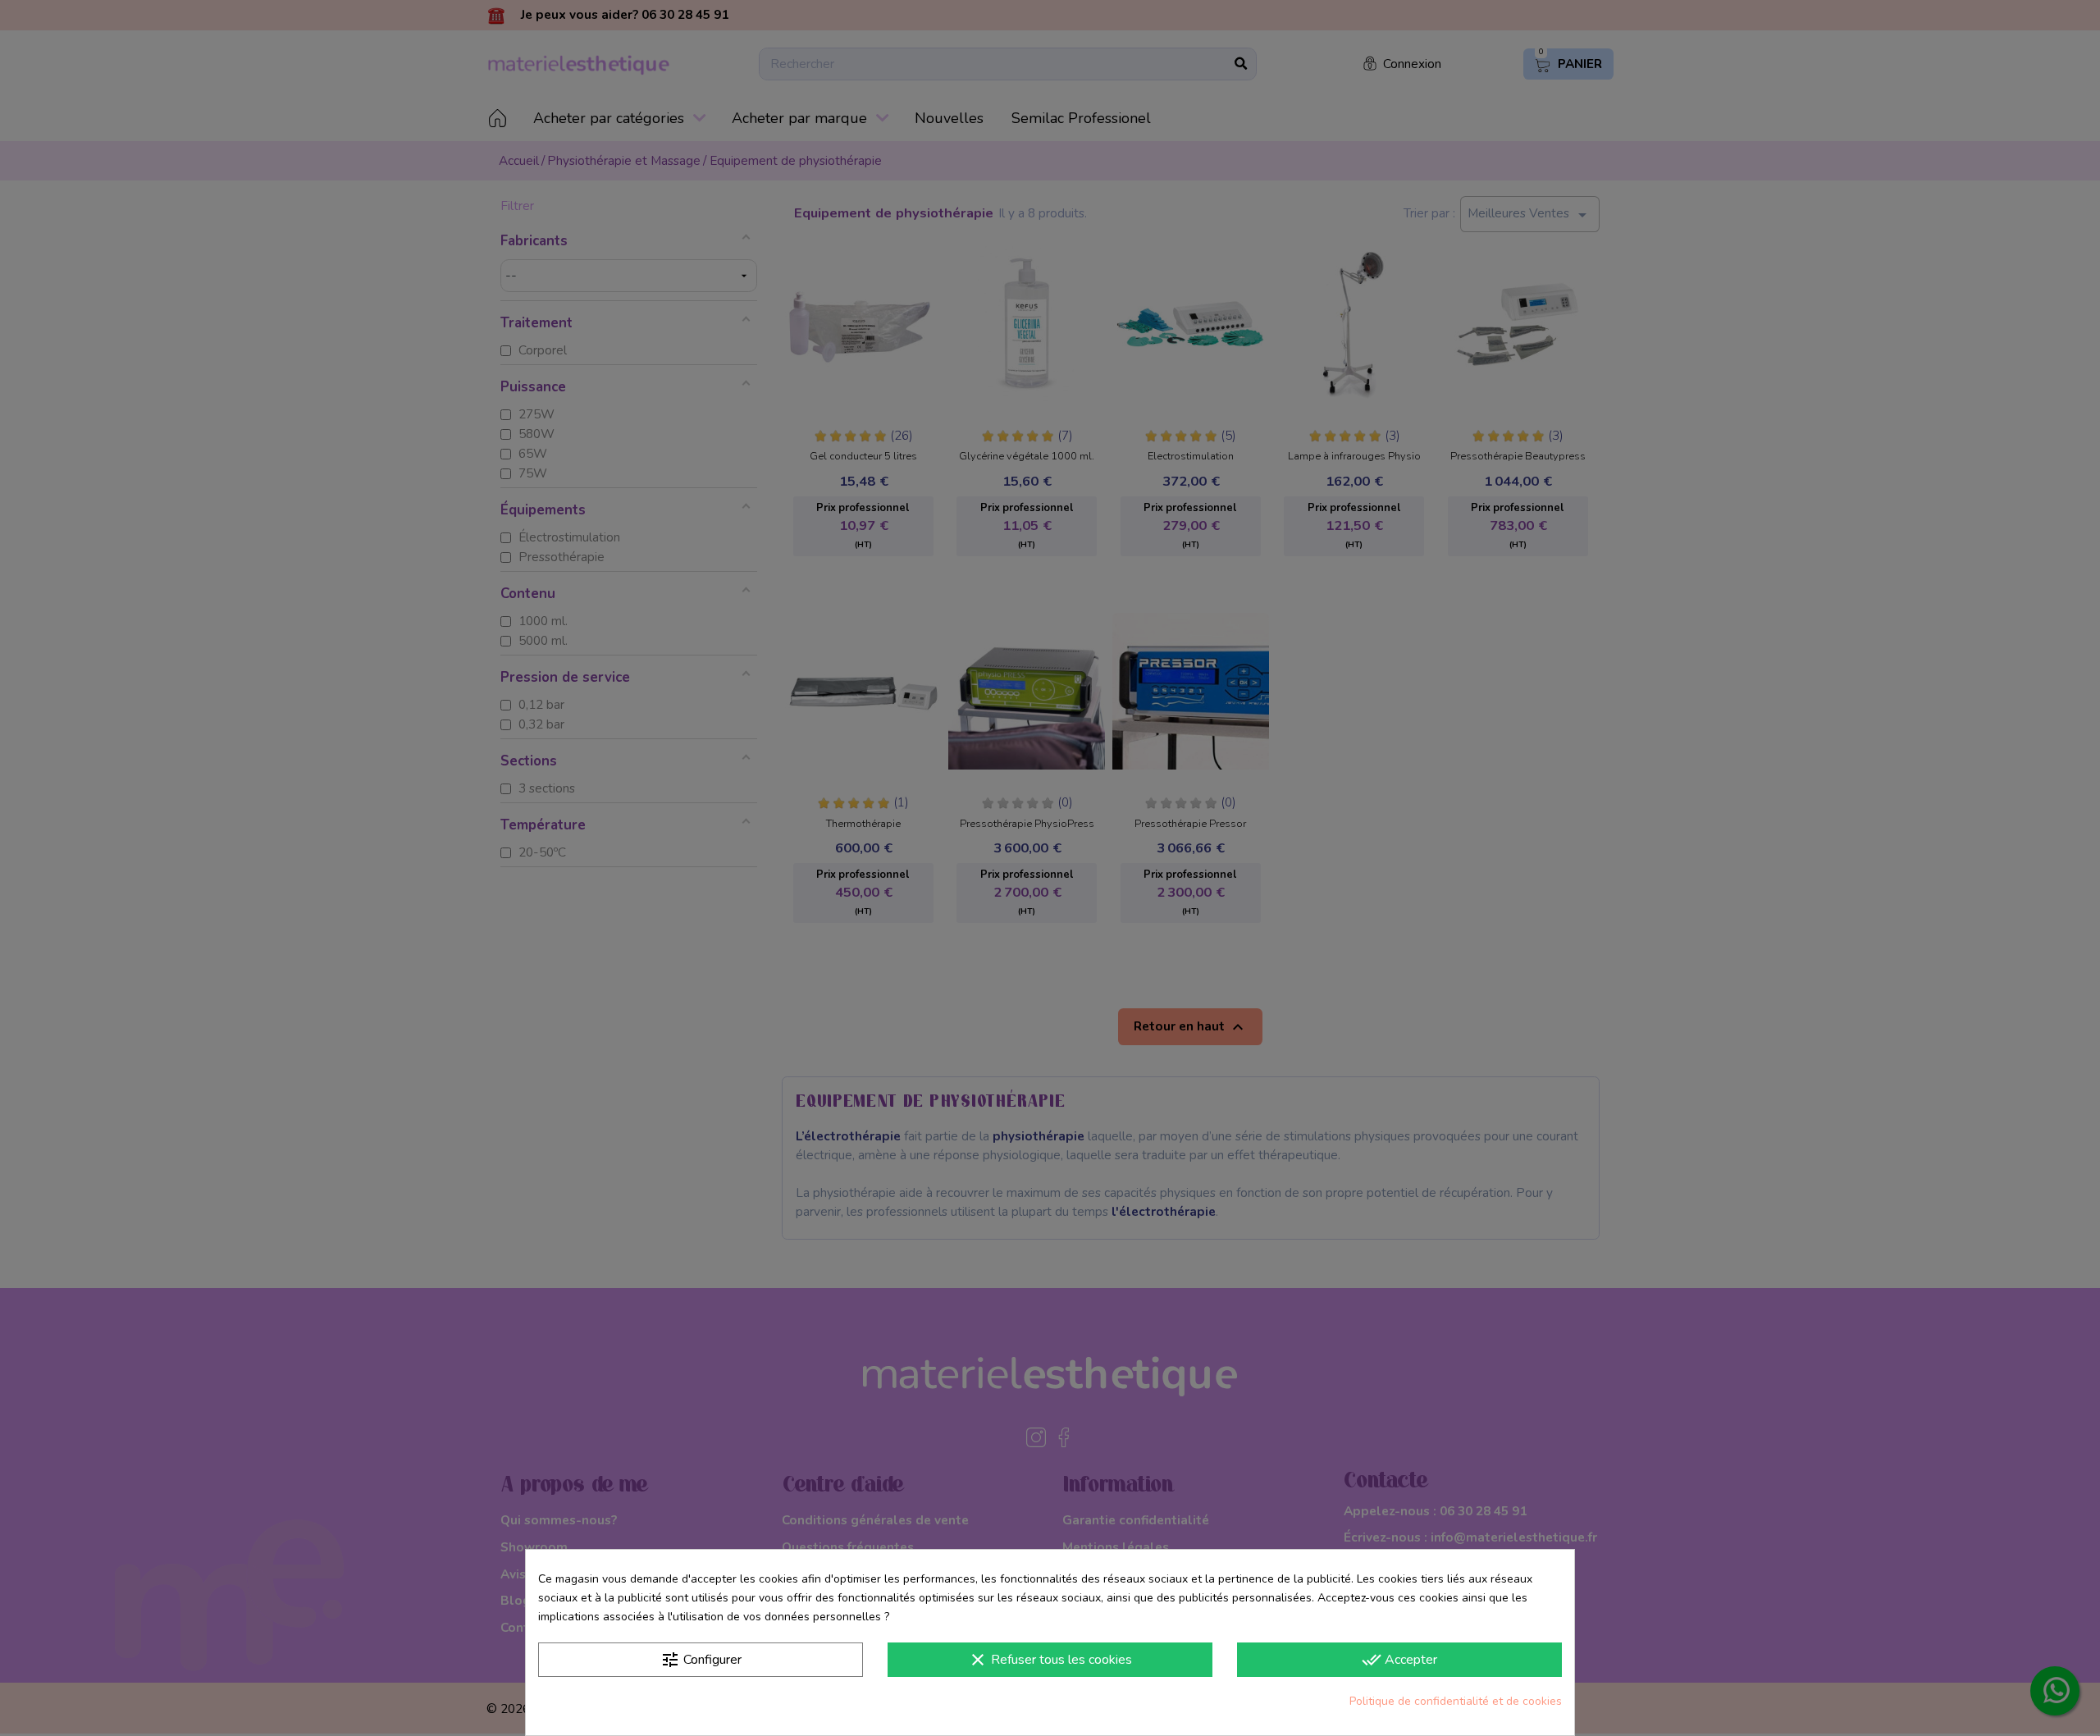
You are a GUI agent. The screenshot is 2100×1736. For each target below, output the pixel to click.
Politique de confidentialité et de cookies (1456, 1701)
